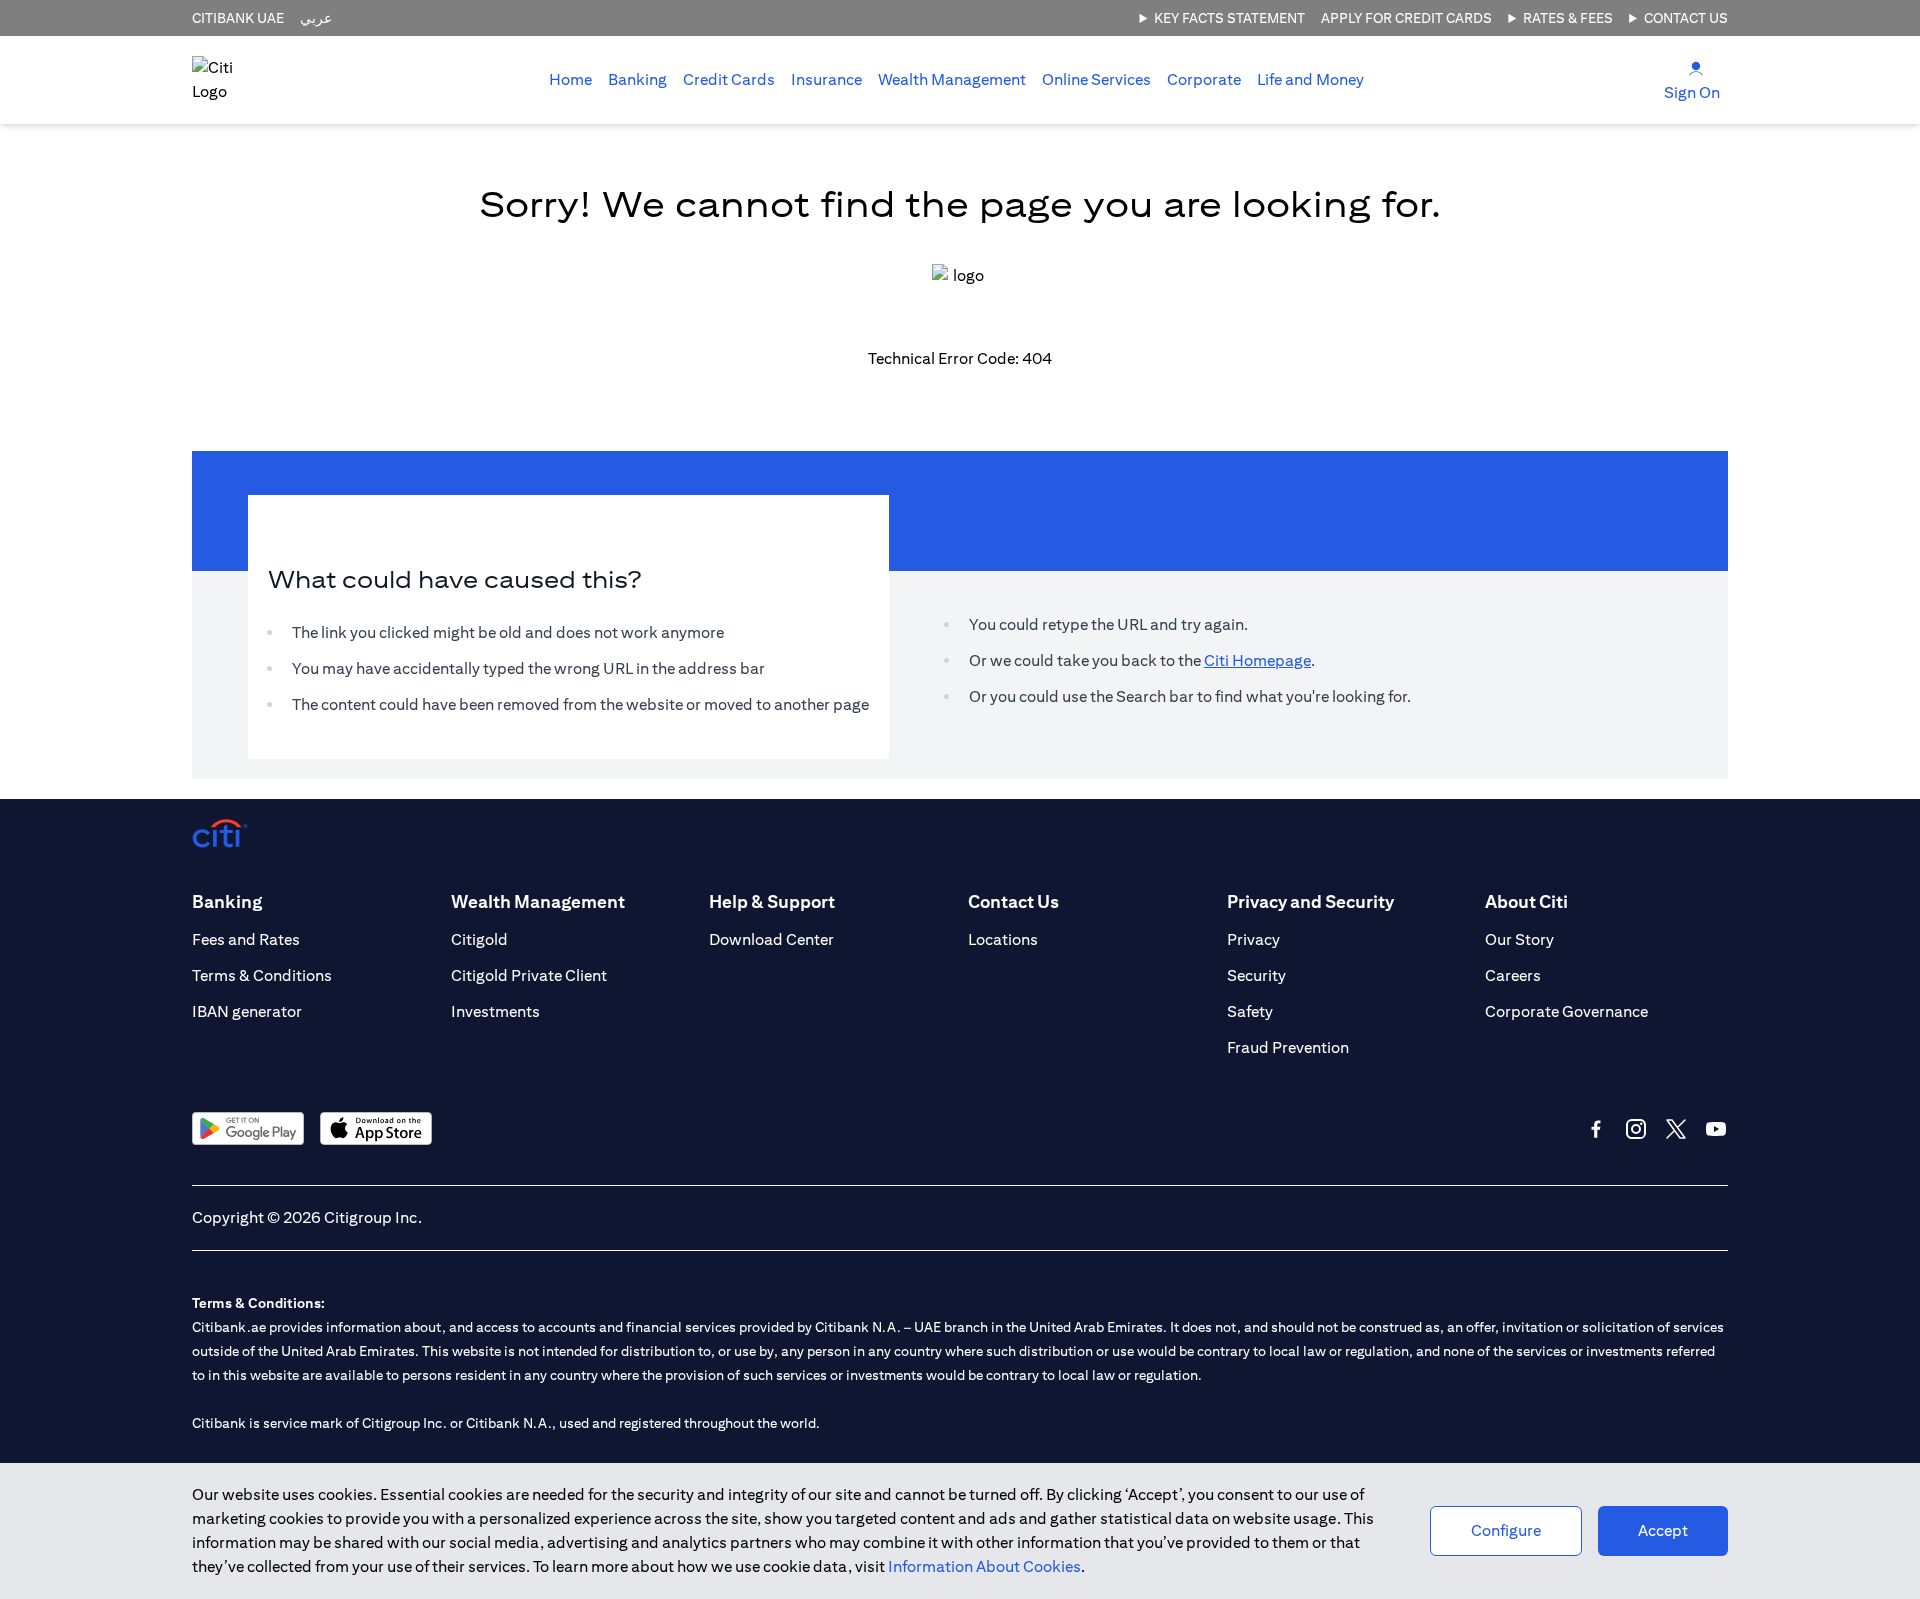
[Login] (1696, 67)
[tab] (637, 80)
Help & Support (772, 901)
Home (570, 79)
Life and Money (1310, 79)
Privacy (1253, 939)
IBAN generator (247, 1011)
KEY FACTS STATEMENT (1229, 18)
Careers (1513, 975)
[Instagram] (1636, 1129)
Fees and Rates (246, 939)
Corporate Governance (1566, 1011)
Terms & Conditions (262, 975)
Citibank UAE (238, 18)
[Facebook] (1596, 1129)
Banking (637, 79)
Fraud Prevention (1288, 1047)
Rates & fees (1568, 18)
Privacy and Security (1310, 901)
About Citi (1526, 901)
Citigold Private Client (529, 975)
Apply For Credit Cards (1406, 18)
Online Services (1096, 79)
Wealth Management (952, 79)
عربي (316, 18)
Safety (1250, 1011)
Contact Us (1686, 18)
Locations (1003, 939)
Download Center (771, 939)
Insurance (826, 79)
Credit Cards (729, 79)
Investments (495, 1011)
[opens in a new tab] (248, 1128)
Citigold (479, 939)
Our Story (1519, 939)
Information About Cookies (984, 1566)
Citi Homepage (1257, 660)
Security (1256, 975)
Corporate (1204, 79)
